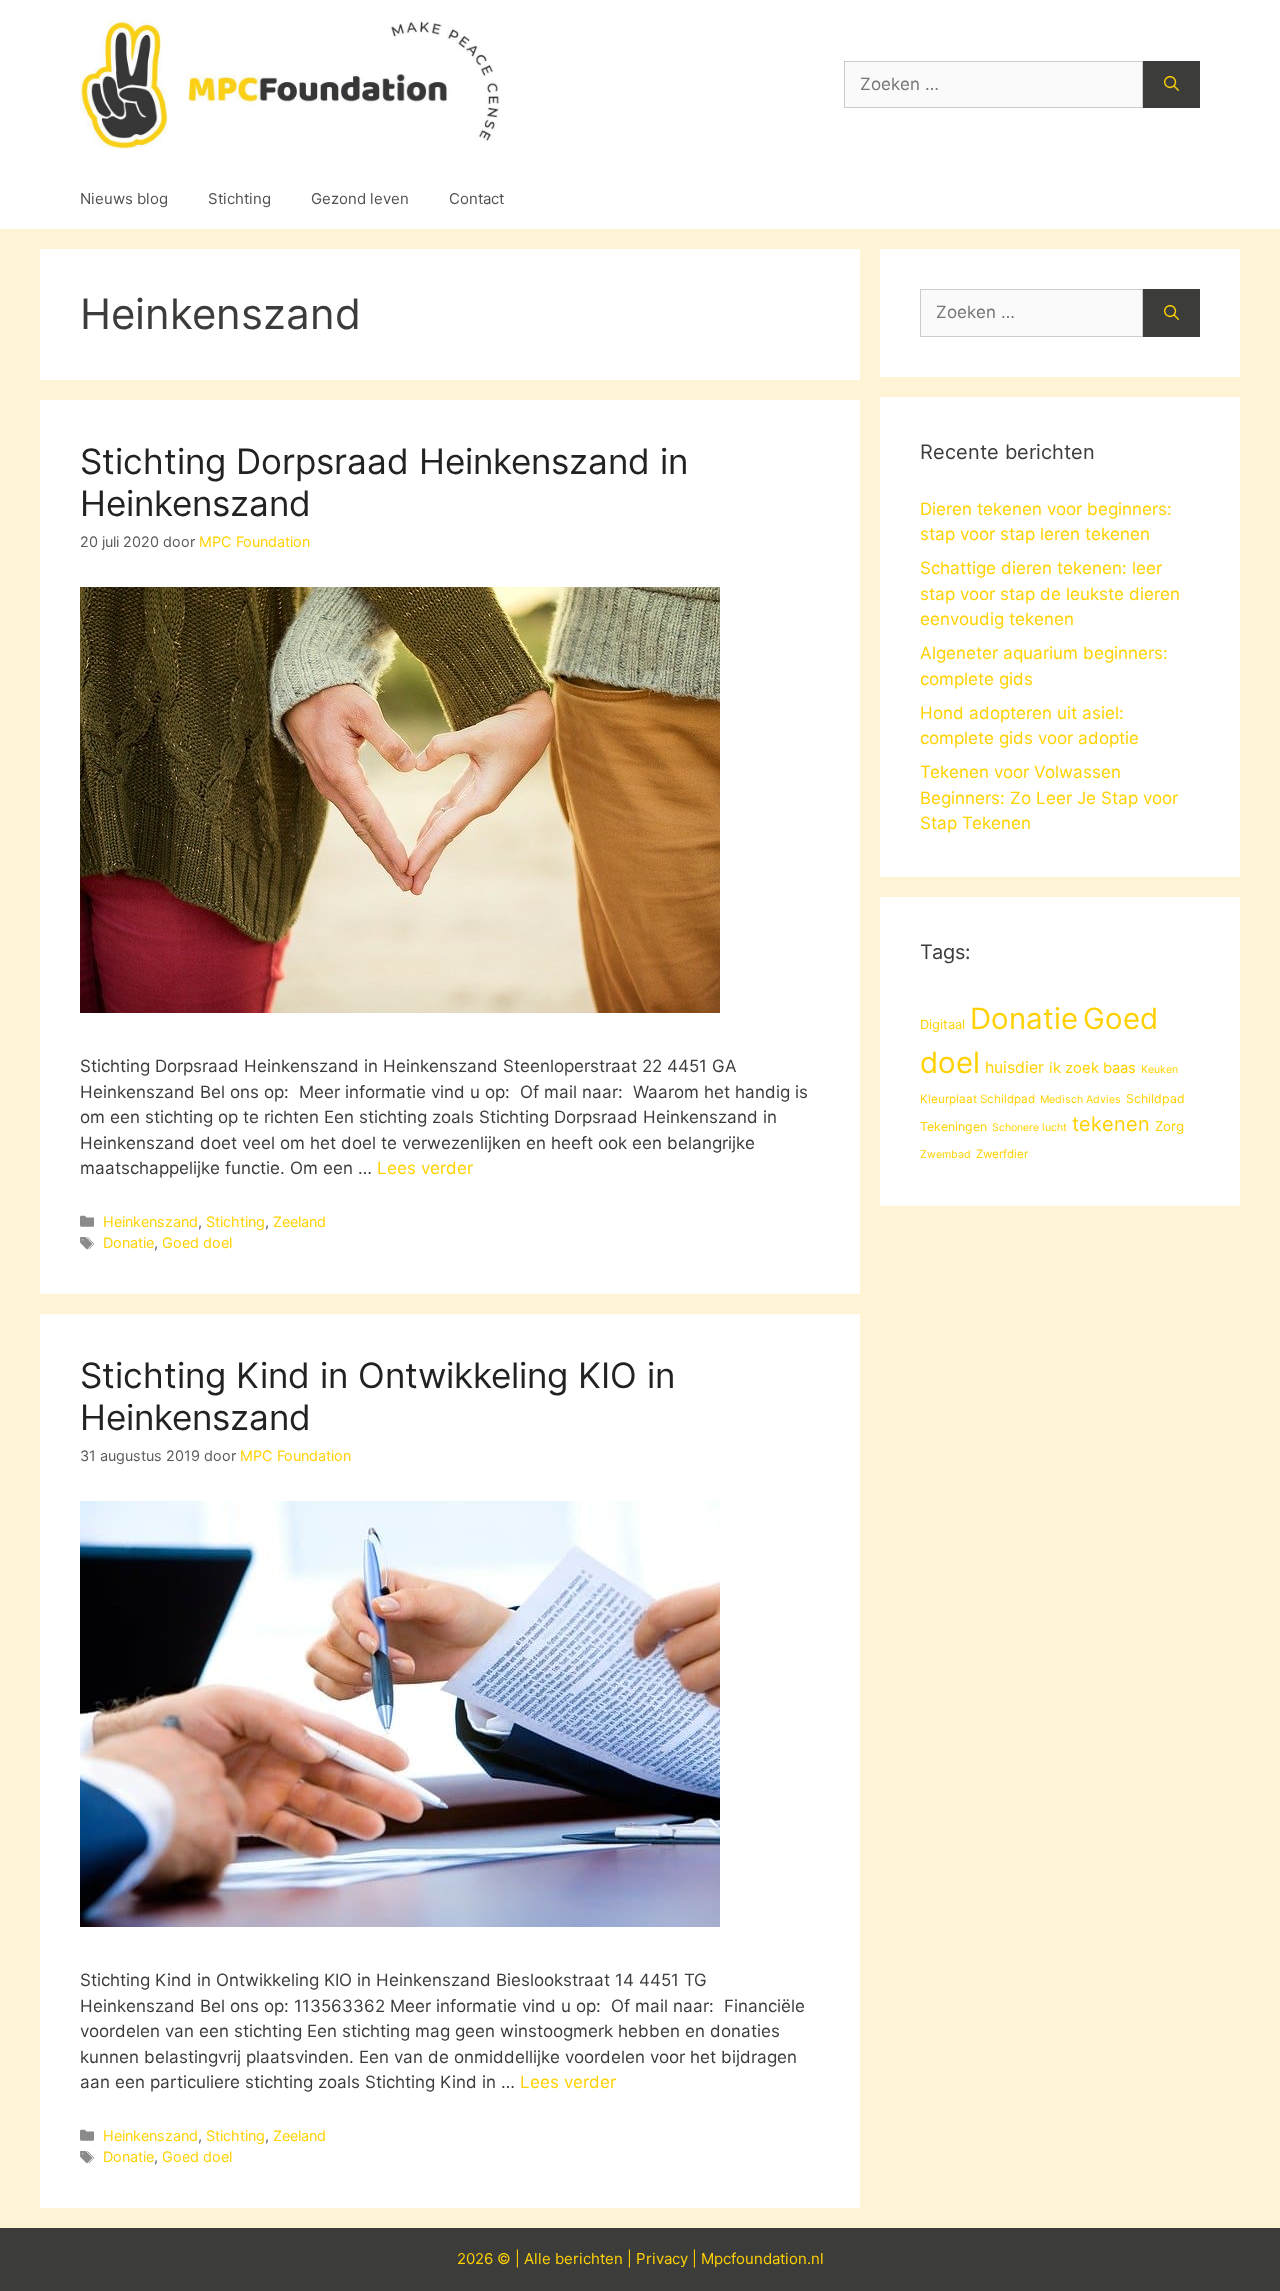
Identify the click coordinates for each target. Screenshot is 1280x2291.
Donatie (128, 1242)
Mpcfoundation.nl (762, 2258)
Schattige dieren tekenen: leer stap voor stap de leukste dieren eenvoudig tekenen (1050, 593)
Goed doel (197, 1242)
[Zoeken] (1171, 85)
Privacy (662, 2258)
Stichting (239, 198)
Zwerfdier (1002, 1154)
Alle (539, 2258)
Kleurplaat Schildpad (977, 1099)
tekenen (1111, 1124)
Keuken (1159, 1069)
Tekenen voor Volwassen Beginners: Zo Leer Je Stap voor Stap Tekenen (1049, 797)
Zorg (1169, 1126)
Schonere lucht (1029, 1127)
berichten (589, 2258)
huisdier (1014, 1067)
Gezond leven (360, 198)
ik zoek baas (1092, 1068)
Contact (476, 198)
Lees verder (425, 1168)
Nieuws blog (124, 198)
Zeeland (299, 1221)
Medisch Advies (1080, 1099)
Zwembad (945, 1154)
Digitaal (942, 1024)
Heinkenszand (150, 1221)
